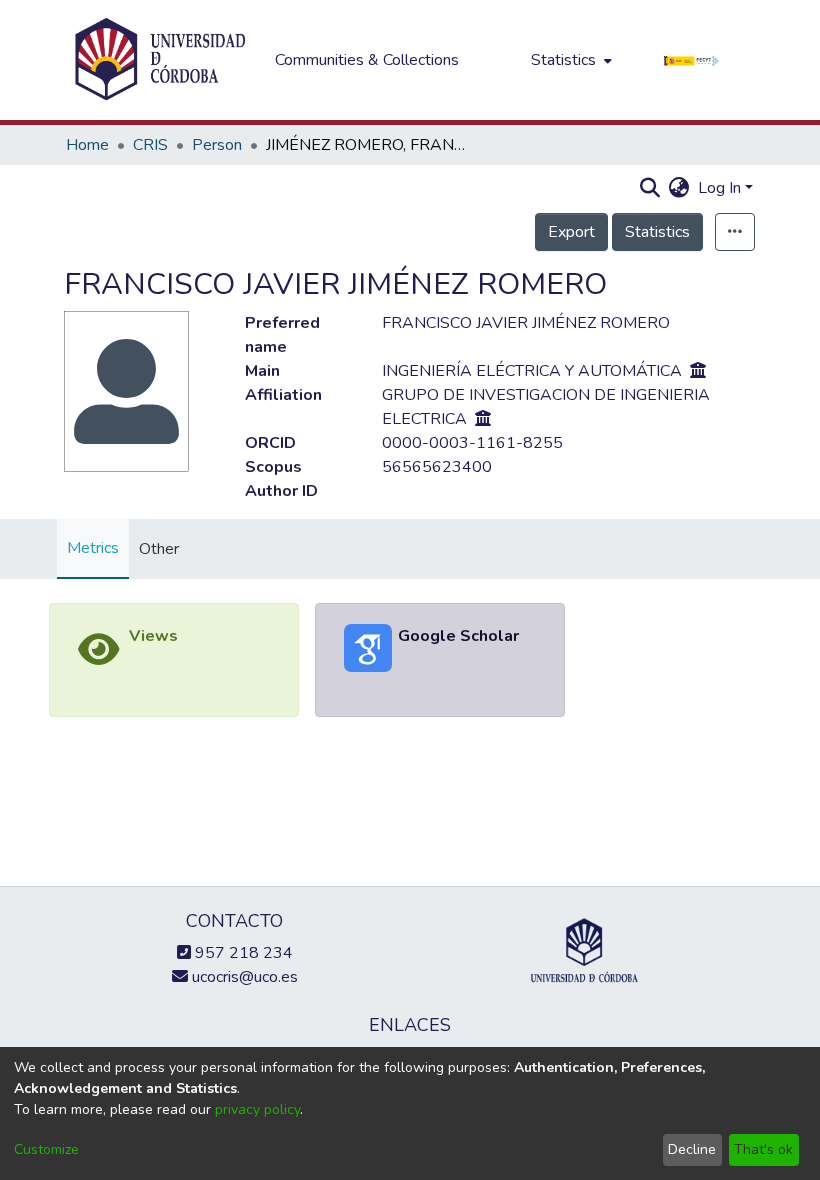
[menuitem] (569, 60)
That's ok (763, 1149)
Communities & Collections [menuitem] (367, 60)
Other (159, 549)
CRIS (150, 145)
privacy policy (257, 1109)
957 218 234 (242, 953)
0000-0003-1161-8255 (472, 443)
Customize (46, 1149)
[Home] (160, 60)
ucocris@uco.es (243, 977)
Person (217, 145)
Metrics (93, 548)
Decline (692, 1149)
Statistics (657, 232)
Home (87, 145)
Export (571, 232)
